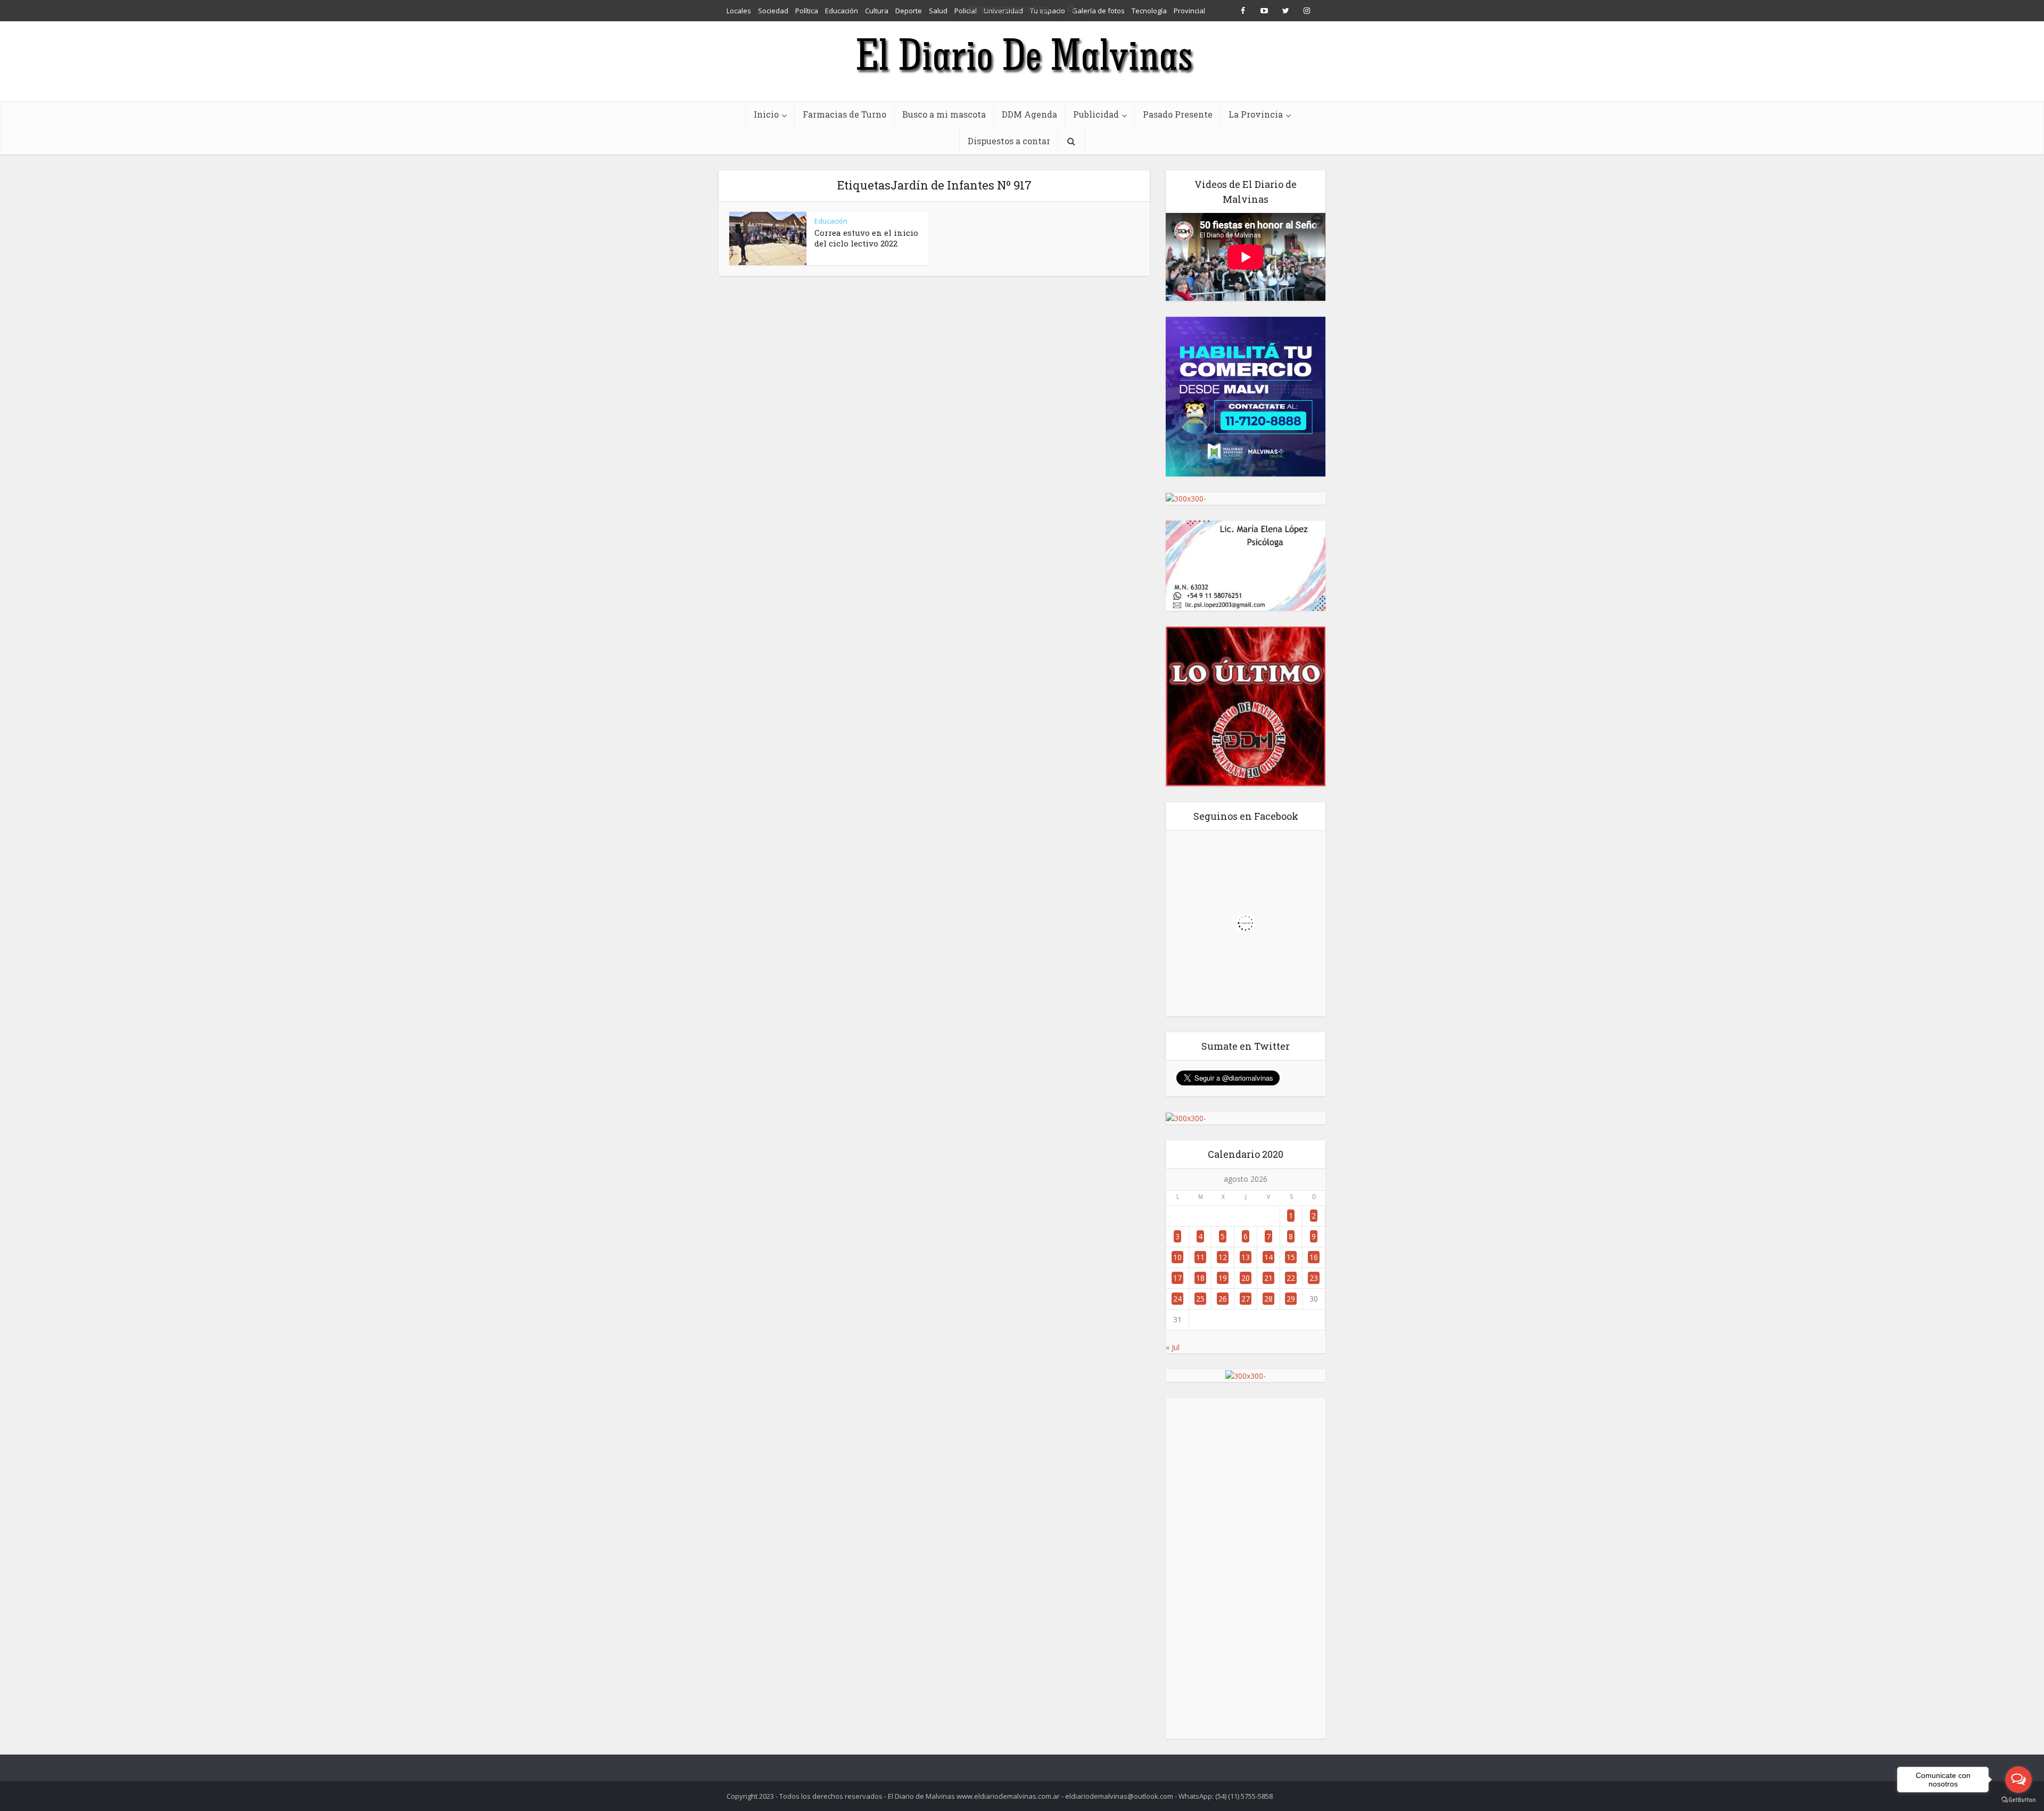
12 (1223, 1257)
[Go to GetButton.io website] (2018, 1800)
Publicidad (1096, 114)
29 (1291, 1299)
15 (1291, 1257)
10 (1177, 1257)
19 (1223, 1278)
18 (1200, 1278)
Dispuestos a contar (1009, 141)
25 (1200, 1299)
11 (1200, 1257)
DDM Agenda (1029, 114)
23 (1314, 1278)
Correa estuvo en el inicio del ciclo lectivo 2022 (866, 238)
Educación (831, 221)
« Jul (1173, 1347)
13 (1246, 1257)
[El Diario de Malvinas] (1022, 55)
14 (1268, 1257)
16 (1314, 1257)
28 (1268, 1299)
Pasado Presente (1178, 114)
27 (1246, 1299)
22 (1291, 1278)
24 (1177, 1299)
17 (1177, 1278)
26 (1223, 1299)
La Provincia (1256, 114)
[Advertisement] (1246, 1568)
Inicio (766, 114)
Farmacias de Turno (844, 114)
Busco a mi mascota (944, 114)
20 (1246, 1278)
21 (1268, 1278)
